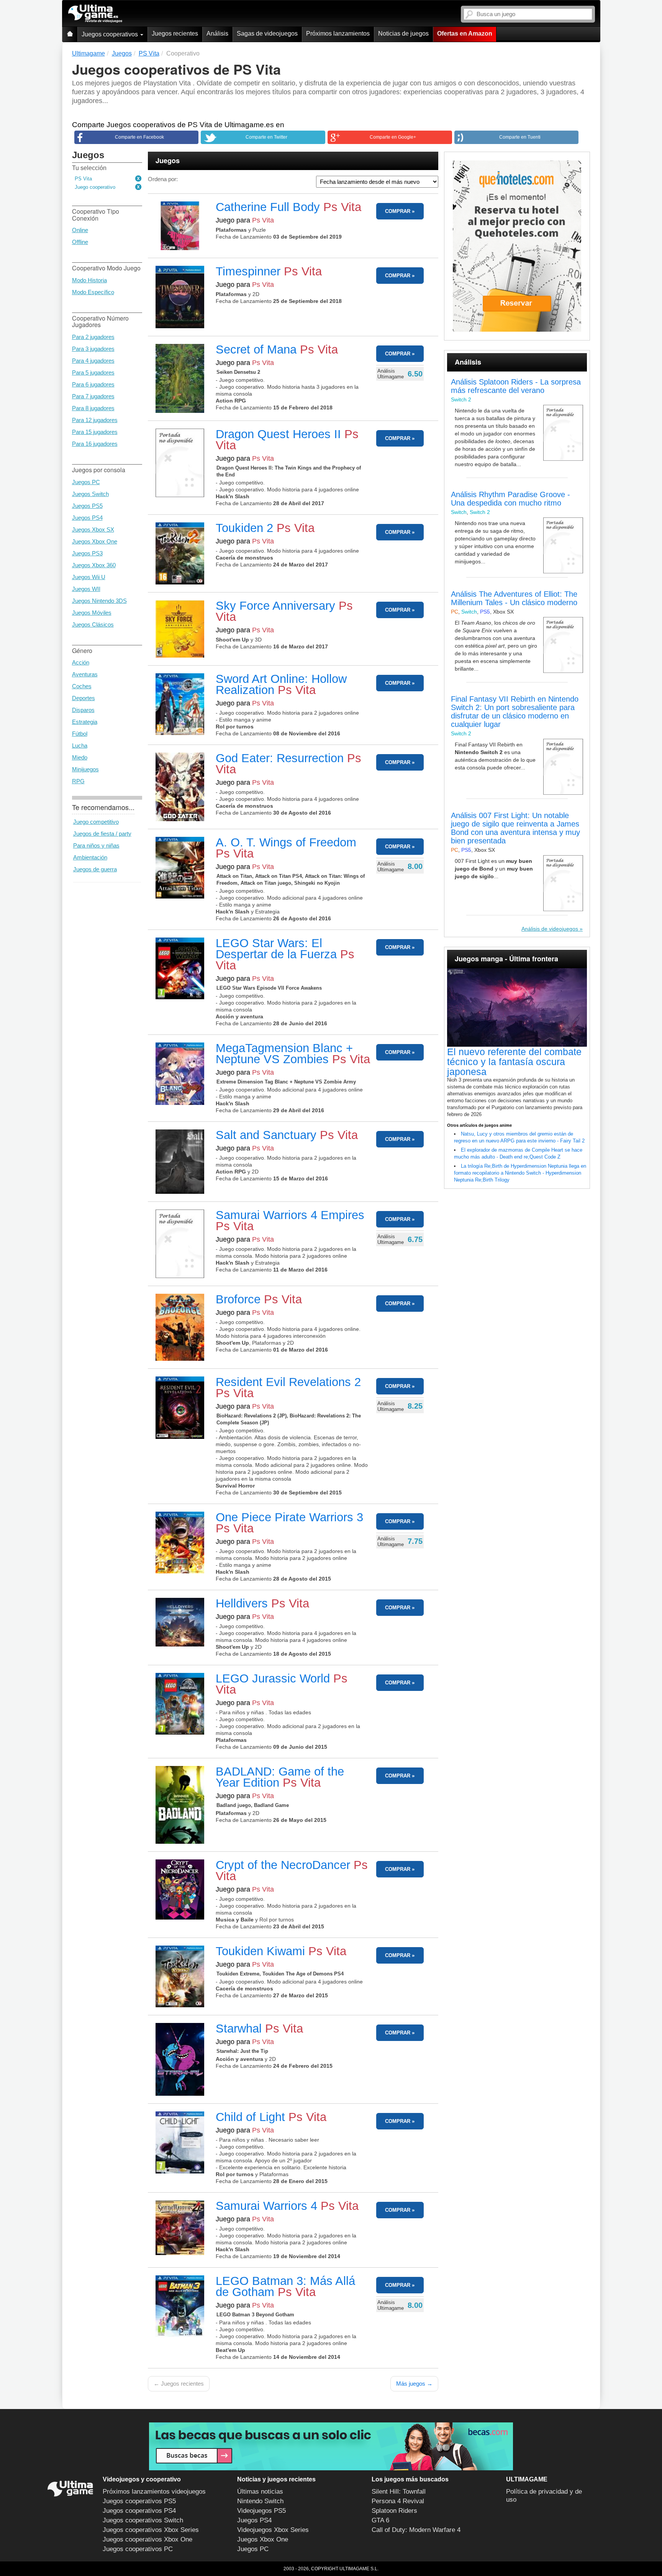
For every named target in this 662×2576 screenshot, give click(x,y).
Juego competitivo (96, 822)
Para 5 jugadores (93, 372)
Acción (81, 662)
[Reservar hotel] (517, 246)
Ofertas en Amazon (465, 34)
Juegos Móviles (92, 613)
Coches (82, 686)
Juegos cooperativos (111, 34)
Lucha (80, 745)
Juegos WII (86, 589)
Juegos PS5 (87, 506)
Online (80, 230)
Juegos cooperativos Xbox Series (151, 2530)
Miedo (80, 757)
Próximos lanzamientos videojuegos (154, 2492)
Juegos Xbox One (95, 541)
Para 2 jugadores (93, 337)
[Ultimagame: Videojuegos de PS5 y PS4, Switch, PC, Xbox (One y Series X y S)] (95, 14)
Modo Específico (93, 292)
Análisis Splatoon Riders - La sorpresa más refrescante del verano (516, 386)
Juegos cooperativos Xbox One (147, 2539)
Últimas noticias (260, 2492)
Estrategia (85, 722)
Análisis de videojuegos (550, 929)
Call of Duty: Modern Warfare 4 (416, 2530)
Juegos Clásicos (93, 624)
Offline (80, 242)
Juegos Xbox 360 (94, 565)
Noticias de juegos (403, 34)
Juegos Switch (90, 494)
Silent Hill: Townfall (399, 2492)
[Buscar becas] (331, 2446)
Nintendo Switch (260, 2501)
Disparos (83, 710)
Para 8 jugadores (93, 408)
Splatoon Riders (394, 2511)
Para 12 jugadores (95, 420)
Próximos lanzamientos (338, 34)
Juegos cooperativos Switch (143, 2520)
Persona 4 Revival (398, 2501)
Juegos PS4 (87, 518)
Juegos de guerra (95, 869)
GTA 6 (380, 2520)
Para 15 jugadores (95, 432)
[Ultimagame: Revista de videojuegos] (70, 34)
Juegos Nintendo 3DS (99, 601)
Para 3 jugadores (93, 349)
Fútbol (80, 734)
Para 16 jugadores (95, 444)
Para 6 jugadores (93, 384)
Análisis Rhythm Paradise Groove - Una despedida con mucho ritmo (510, 499)
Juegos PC (86, 482)
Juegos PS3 (87, 553)
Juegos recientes (175, 34)
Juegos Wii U (89, 577)
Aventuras (85, 674)
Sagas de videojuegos (267, 34)
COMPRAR (398, 211)
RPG (78, 781)
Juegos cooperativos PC (138, 2549)
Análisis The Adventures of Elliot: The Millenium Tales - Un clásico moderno (514, 598)
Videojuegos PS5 (261, 2511)
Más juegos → (414, 2384)
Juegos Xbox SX (93, 529)
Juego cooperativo (95, 187)
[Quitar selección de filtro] (139, 179)
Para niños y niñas (96, 845)
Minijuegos (85, 769)
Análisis (217, 34)
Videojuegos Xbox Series (273, 2530)
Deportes (84, 698)
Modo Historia (89, 280)
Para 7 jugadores (93, 396)
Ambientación (90, 857)
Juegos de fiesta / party (102, 834)
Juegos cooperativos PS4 (139, 2511)
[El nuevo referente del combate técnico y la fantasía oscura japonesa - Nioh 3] (517, 1008)
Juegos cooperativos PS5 (139, 2501)
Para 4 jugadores (93, 361)
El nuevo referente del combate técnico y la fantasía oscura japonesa (514, 1062)
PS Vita (83, 179)
